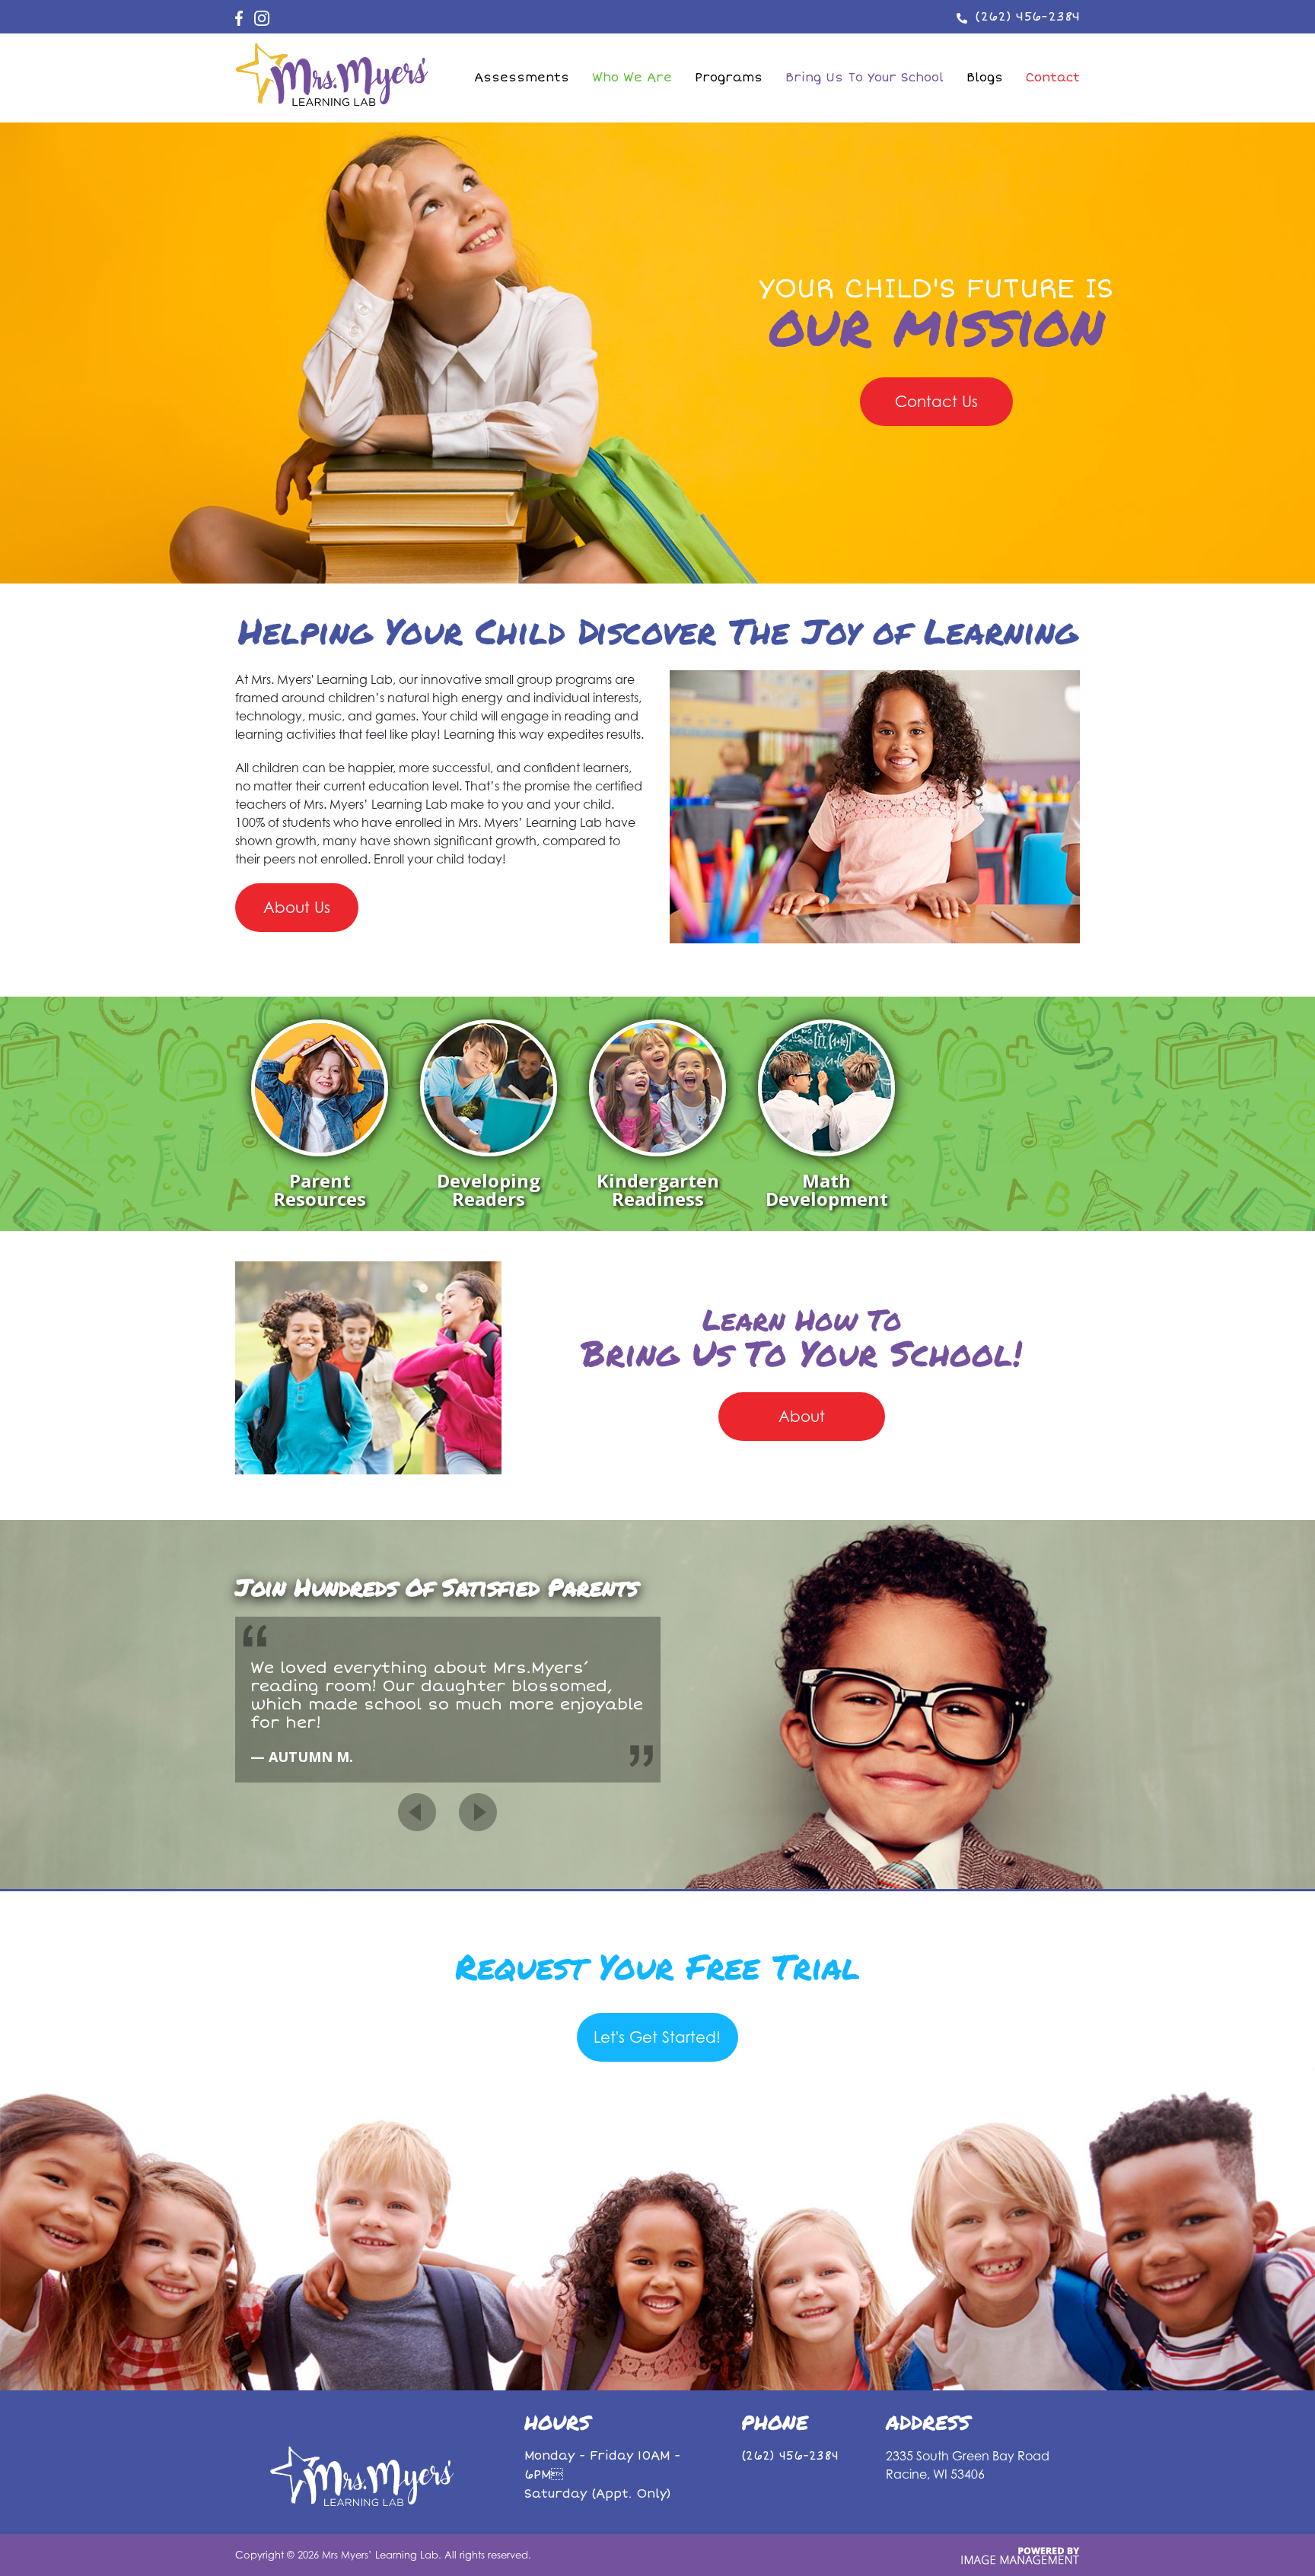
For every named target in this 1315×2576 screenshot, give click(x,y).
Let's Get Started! (657, 2037)
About (802, 1416)
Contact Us (936, 401)
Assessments (522, 78)
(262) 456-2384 (1027, 16)
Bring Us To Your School (864, 78)
